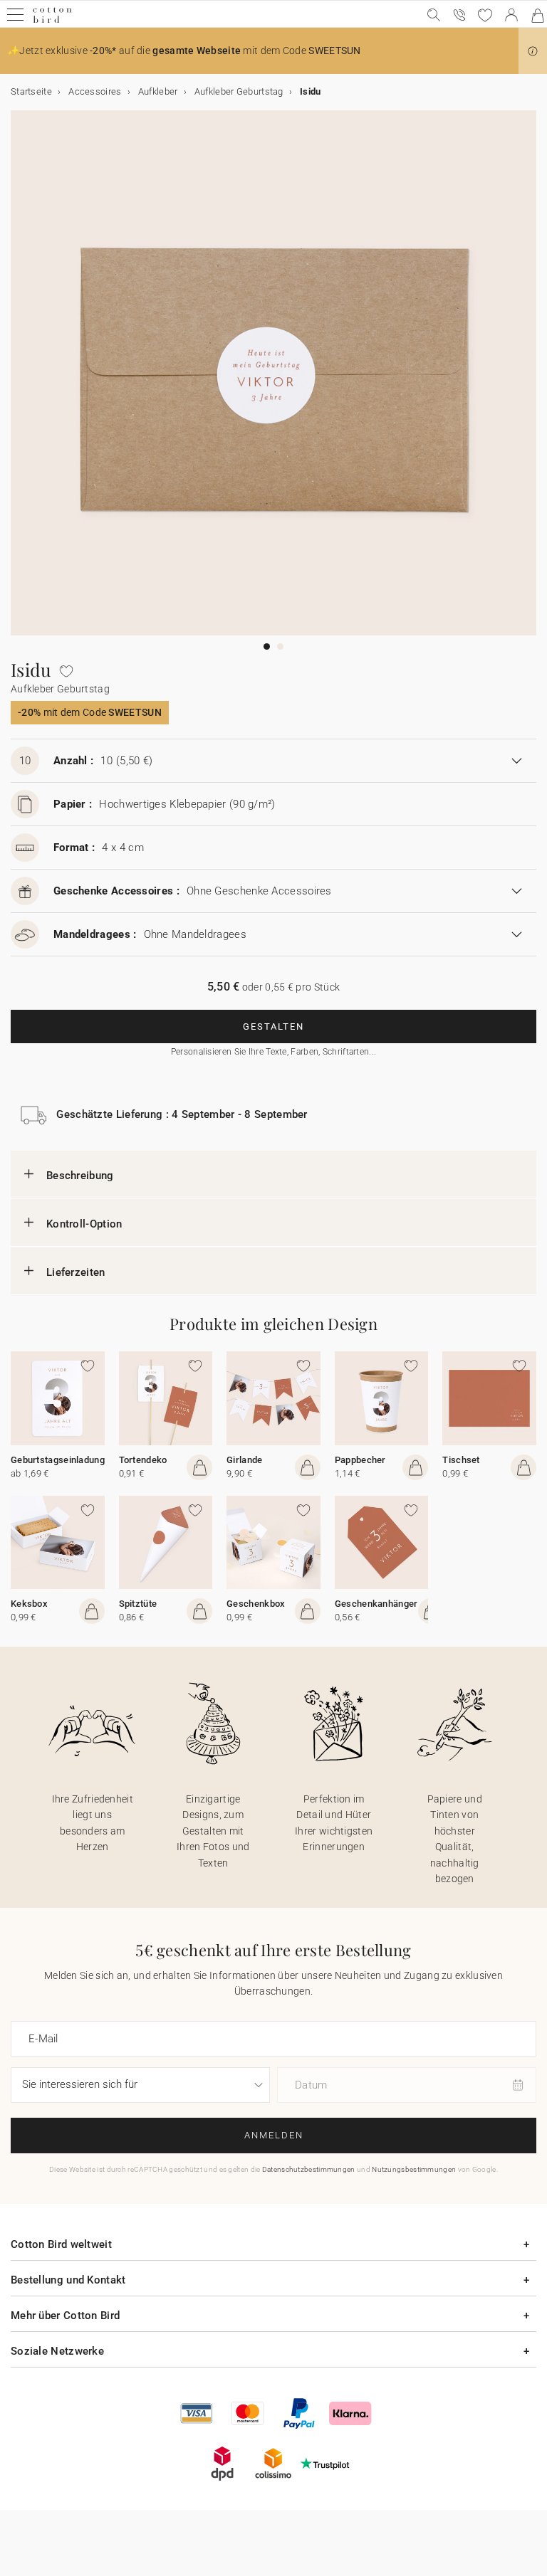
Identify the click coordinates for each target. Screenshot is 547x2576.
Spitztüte (138, 1604)
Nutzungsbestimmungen (414, 2169)
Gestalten (273, 1026)
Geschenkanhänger (376, 1604)
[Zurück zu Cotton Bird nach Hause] (52, 21)
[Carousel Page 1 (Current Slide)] (267, 646)
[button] (533, 51)
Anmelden (274, 2135)
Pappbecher (360, 1460)
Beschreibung (80, 1176)
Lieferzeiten (76, 1272)
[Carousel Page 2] (280, 646)
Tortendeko (143, 1460)
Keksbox (29, 1604)
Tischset (461, 1460)
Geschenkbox (256, 1604)
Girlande (244, 1460)
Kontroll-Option (84, 1224)
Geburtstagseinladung (58, 1460)
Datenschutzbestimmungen (309, 2169)
